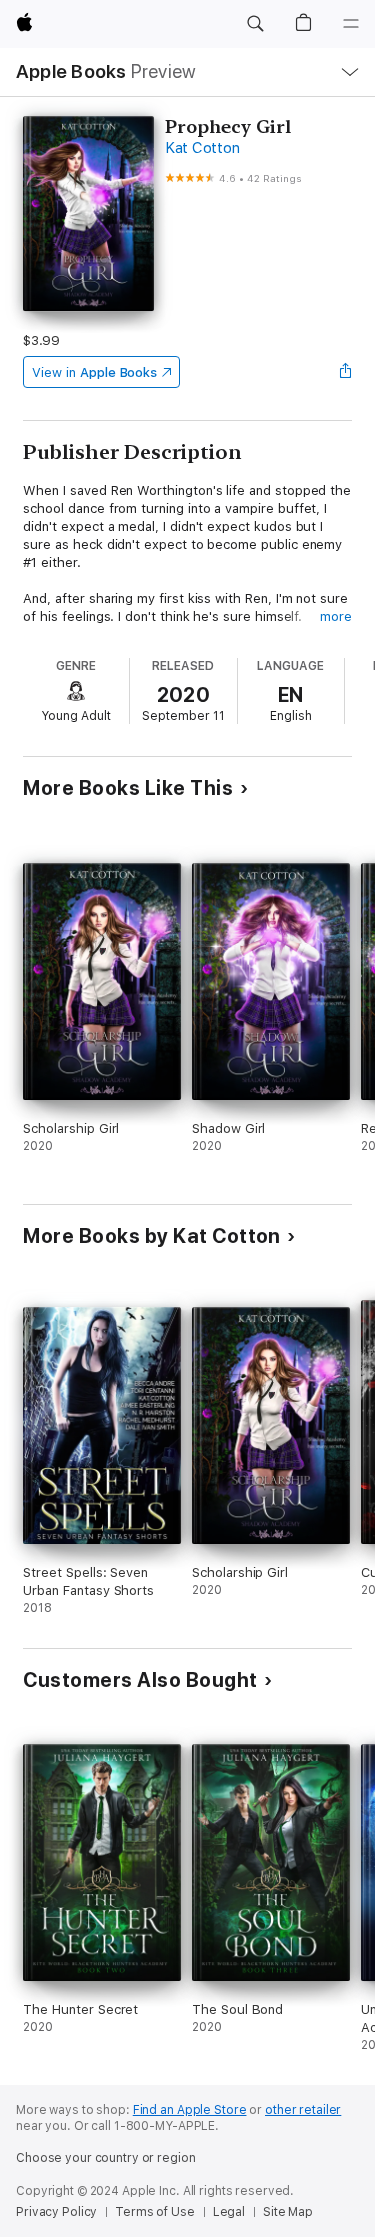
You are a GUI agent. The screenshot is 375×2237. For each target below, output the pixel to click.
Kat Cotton (202, 148)
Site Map (288, 2212)
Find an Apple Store (190, 2110)
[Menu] (351, 24)
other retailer (303, 2110)
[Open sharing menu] (346, 372)
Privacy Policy (56, 2212)
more (336, 616)
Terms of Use (155, 2212)
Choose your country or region (106, 2158)
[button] (255, 24)
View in (94, 372)
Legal (229, 2212)
